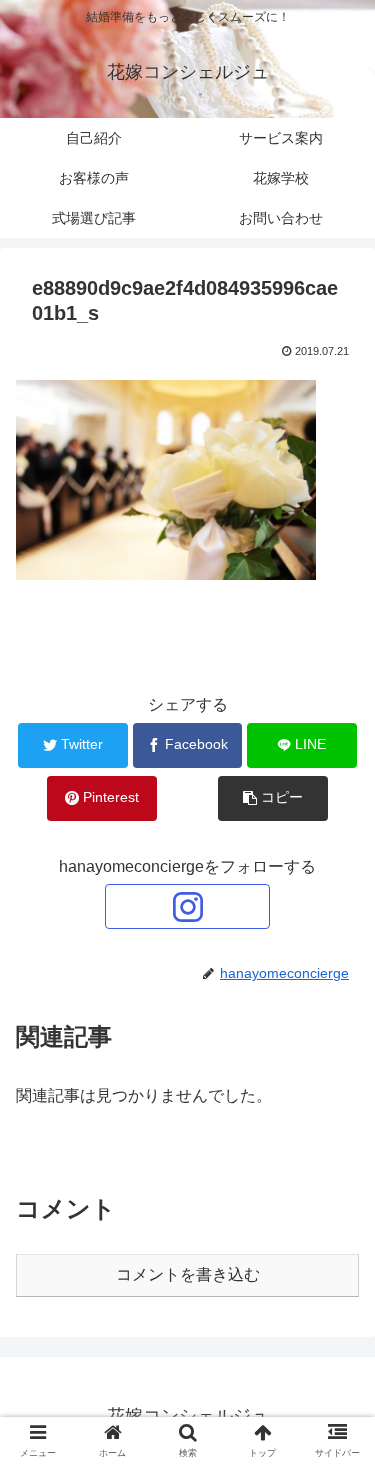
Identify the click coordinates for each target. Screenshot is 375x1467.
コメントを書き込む (188, 1274)
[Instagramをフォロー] (187, 906)
